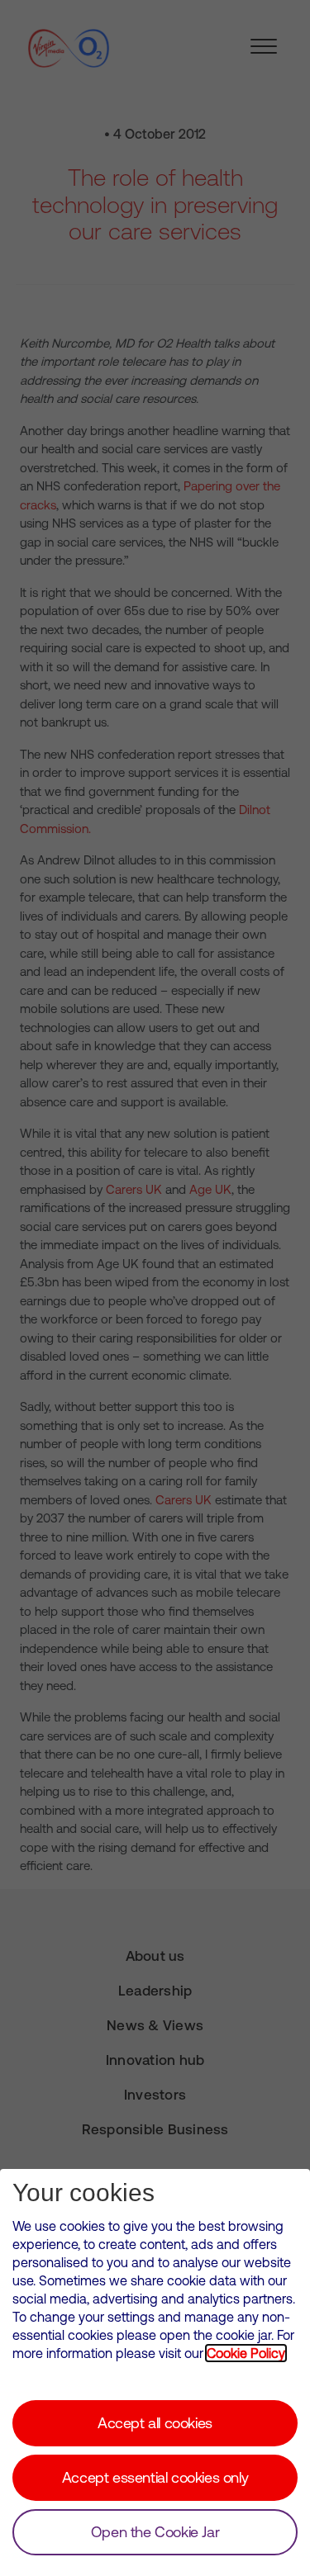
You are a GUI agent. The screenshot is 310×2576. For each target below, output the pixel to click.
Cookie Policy (246, 2353)
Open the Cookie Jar (155, 2532)
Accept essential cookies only (155, 2477)
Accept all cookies (155, 2423)
